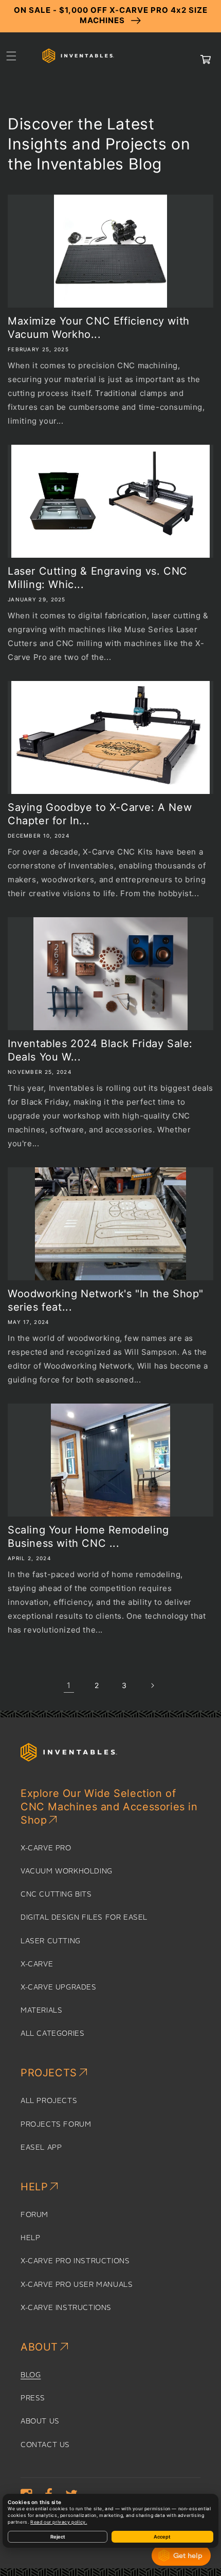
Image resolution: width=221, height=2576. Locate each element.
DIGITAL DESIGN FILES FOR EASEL (84, 1918)
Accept (162, 2537)
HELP (30, 2238)
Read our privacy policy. (59, 2522)
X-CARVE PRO (46, 1848)
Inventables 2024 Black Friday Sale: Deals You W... (100, 1050)
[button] (11, 56)
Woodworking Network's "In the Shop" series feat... (106, 1300)
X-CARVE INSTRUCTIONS (66, 2308)
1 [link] (69, 1685)
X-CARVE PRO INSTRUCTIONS (75, 2261)
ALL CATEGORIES (52, 2034)
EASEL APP (41, 2148)
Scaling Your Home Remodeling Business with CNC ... (88, 1537)
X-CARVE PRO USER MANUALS (77, 2285)
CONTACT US (45, 2445)
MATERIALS (41, 2011)
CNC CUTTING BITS (56, 1895)
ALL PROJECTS (49, 2101)
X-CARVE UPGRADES (59, 1987)
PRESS (33, 2398)
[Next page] (152, 1685)
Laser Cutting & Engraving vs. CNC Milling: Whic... (98, 578)
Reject (58, 2537)
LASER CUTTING (51, 1941)
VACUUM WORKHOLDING (67, 1871)
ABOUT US (40, 2421)
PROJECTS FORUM (56, 2125)
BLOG (31, 2375)
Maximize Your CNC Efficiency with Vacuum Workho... (99, 328)
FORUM (34, 2215)
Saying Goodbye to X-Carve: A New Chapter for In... (100, 814)
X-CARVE (37, 1964)
